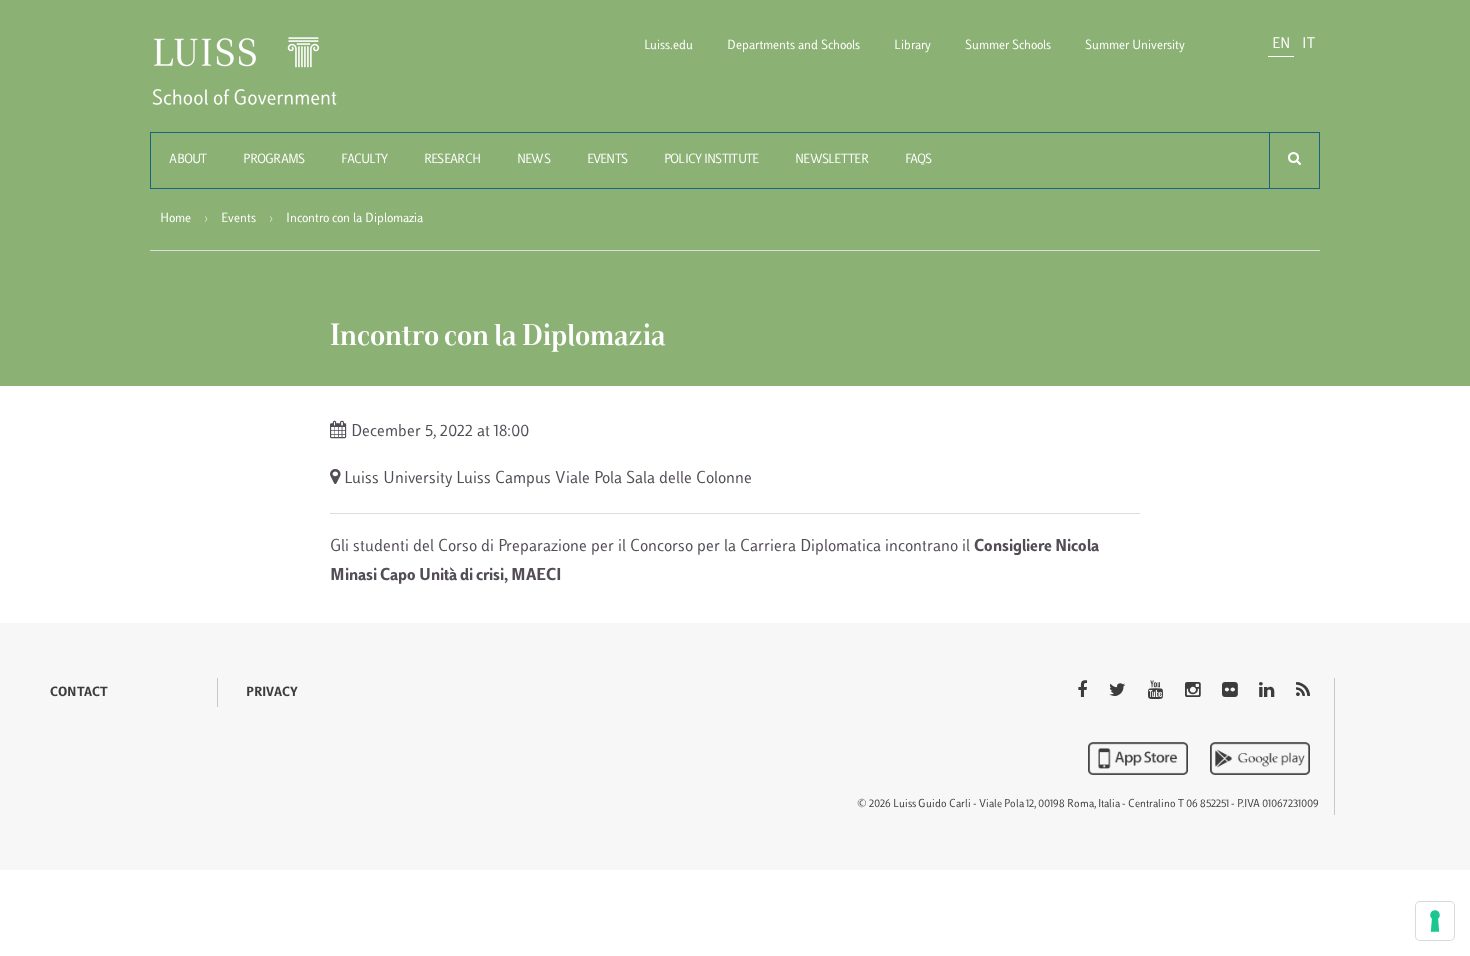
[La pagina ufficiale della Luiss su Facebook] (1084, 692)
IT (1308, 44)
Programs (273, 160)
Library (912, 46)
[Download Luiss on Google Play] (1260, 758)
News (533, 160)
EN (1281, 44)
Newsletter (831, 160)
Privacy (272, 693)
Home (175, 219)
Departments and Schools (793, 46)
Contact (79, 693)
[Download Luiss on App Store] (1140, 758)
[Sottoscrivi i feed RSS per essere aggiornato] (1303, 692)
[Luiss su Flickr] (1231, 692)
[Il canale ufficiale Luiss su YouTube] (1157, 692)
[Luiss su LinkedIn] (1268, 692)
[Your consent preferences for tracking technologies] (1435, 921)
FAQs (918, 160)
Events (607, 160)
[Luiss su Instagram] (1194, 692)
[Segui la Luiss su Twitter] (1119, 692)
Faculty (364, 160)
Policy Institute (711, 160)
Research (452, 160)
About (187, 160)
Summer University (1135, 46)
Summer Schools (1008, 46)
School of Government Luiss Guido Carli (261, 83)
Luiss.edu (668, 46)
